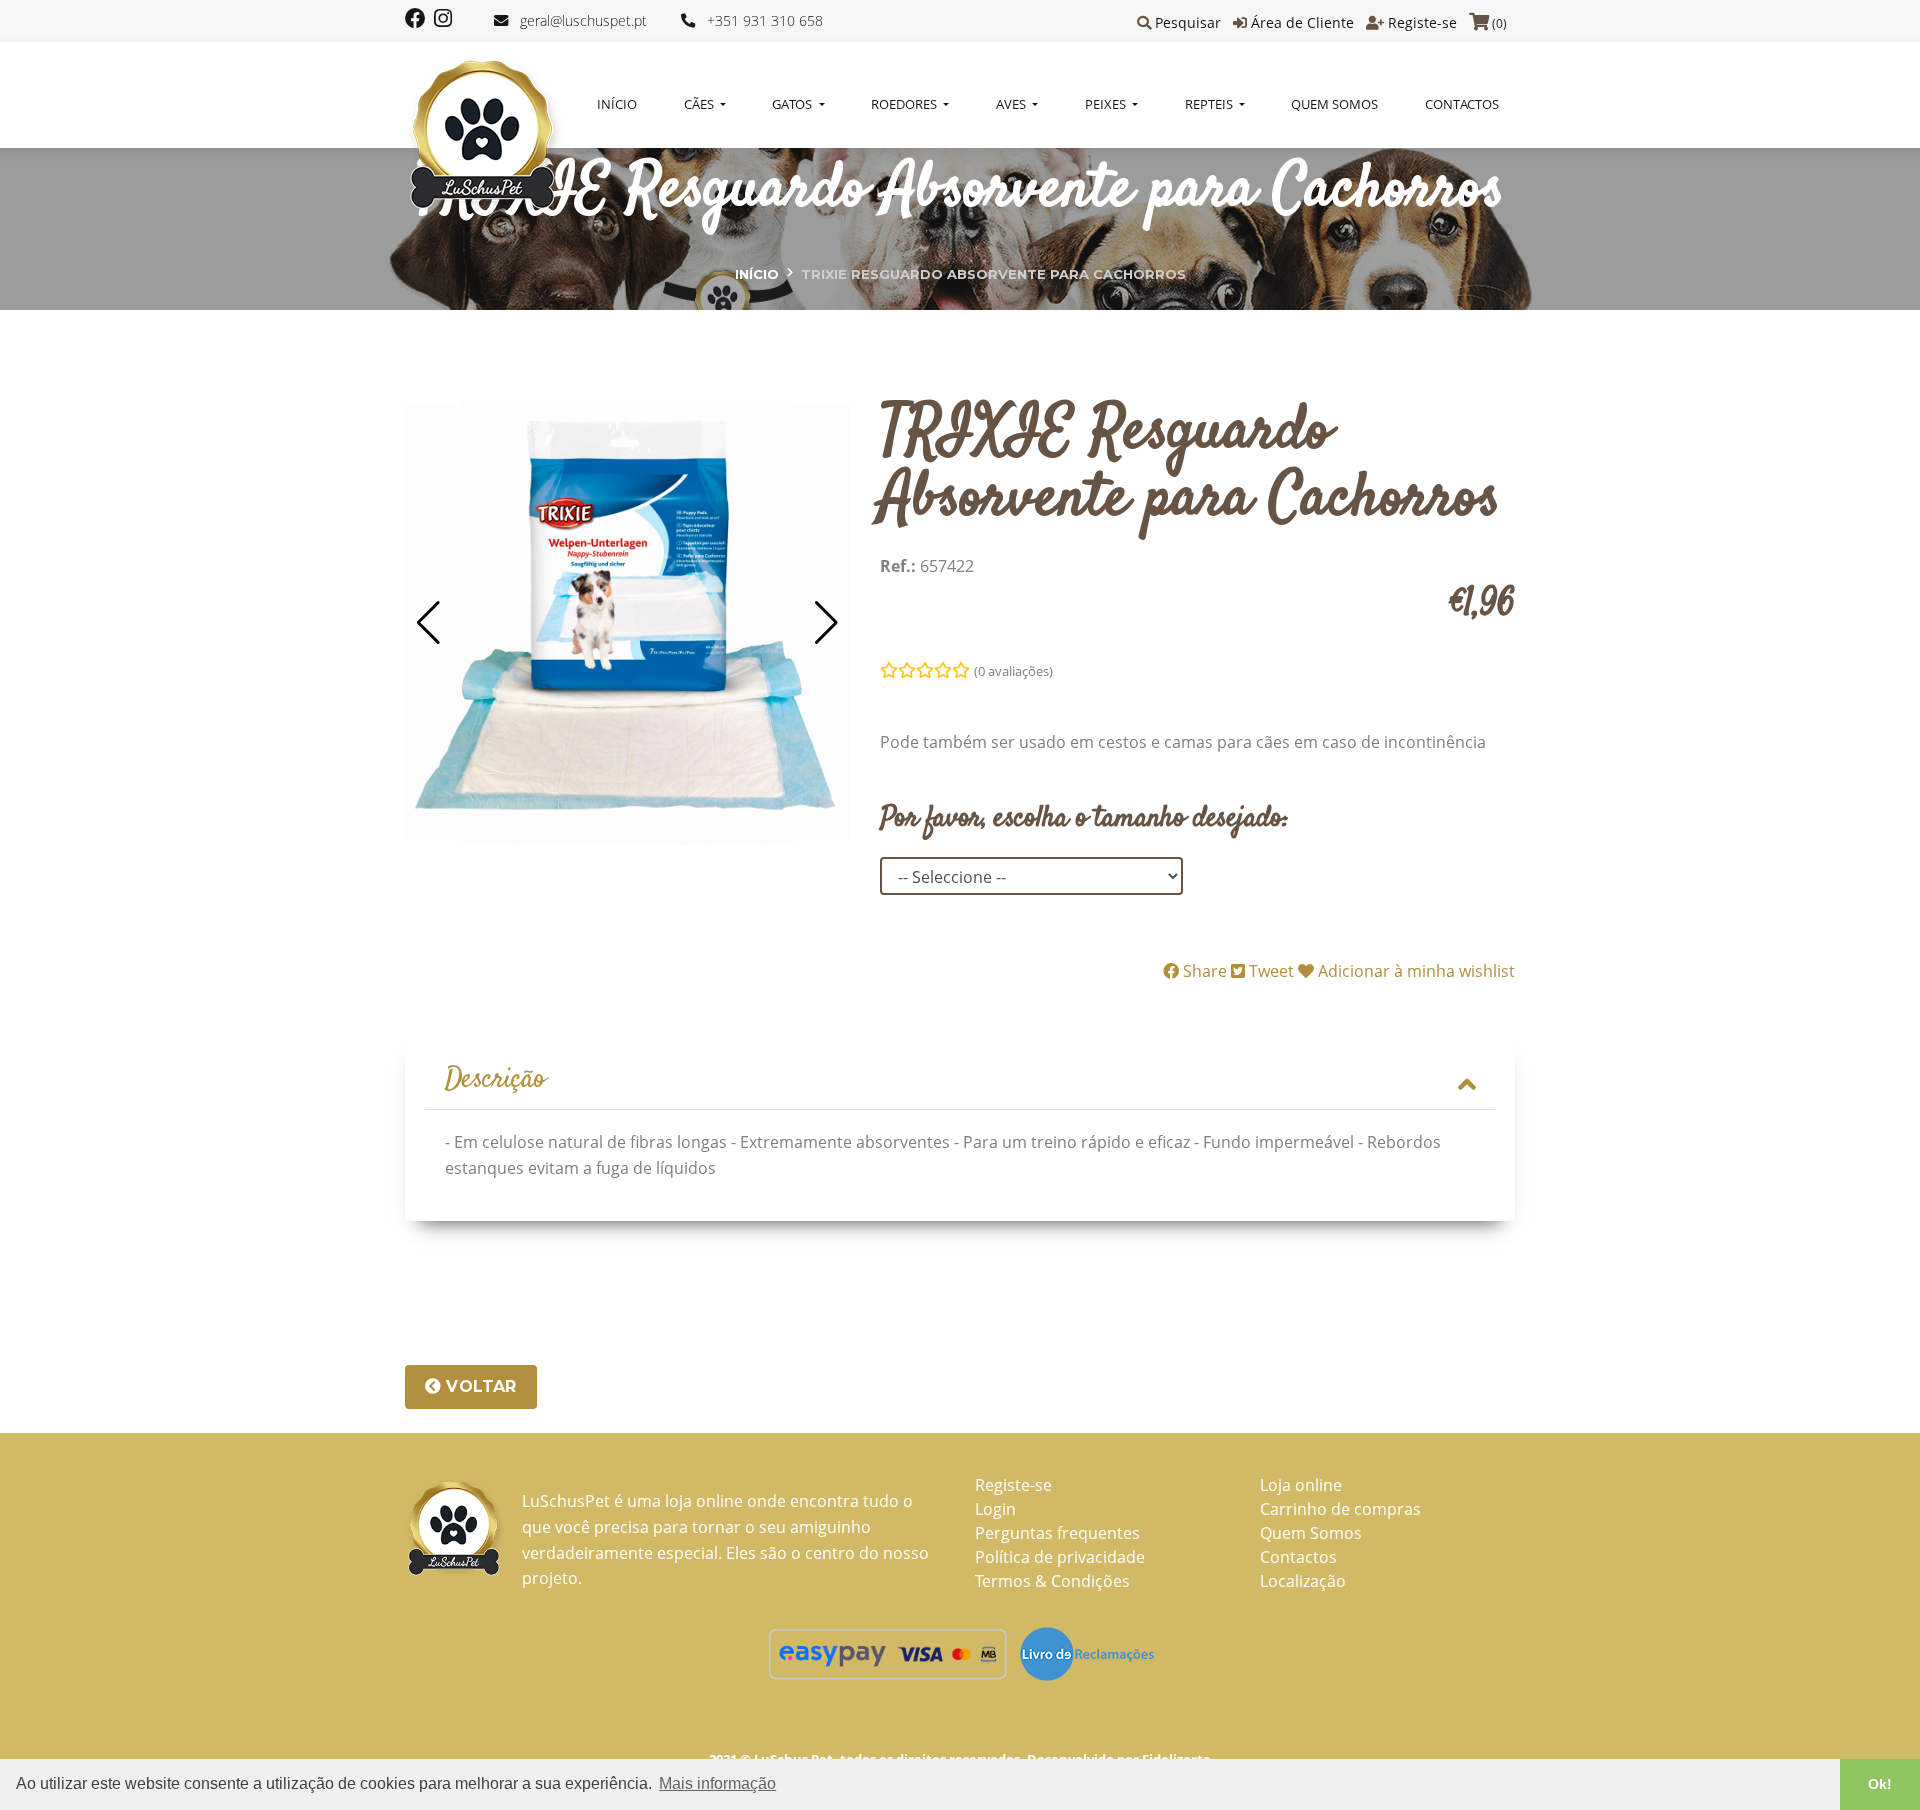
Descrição (495, 1080)
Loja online (1301, 1485)
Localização (1303, 1581)
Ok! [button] (1880, 1784)
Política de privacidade (1060, 1557)
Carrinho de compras (1340, 1509)
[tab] (960, 1081)
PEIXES (1107, 104)
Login (995, 1509)
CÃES (700, 104)
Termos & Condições (1052, 1581)
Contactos (1462, 104)
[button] (428, 623)
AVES (1012, 104)
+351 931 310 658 (765, 20)
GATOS (793, 104)
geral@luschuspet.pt (583, 20)
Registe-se (1422, 22)
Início (617, 104)
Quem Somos (1334, 104)
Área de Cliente (1302, 22)
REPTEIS (1210, 104)
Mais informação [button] (717, 1783)
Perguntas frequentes (1057, 1533)
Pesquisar (1188, 22)
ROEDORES (905, 104)
